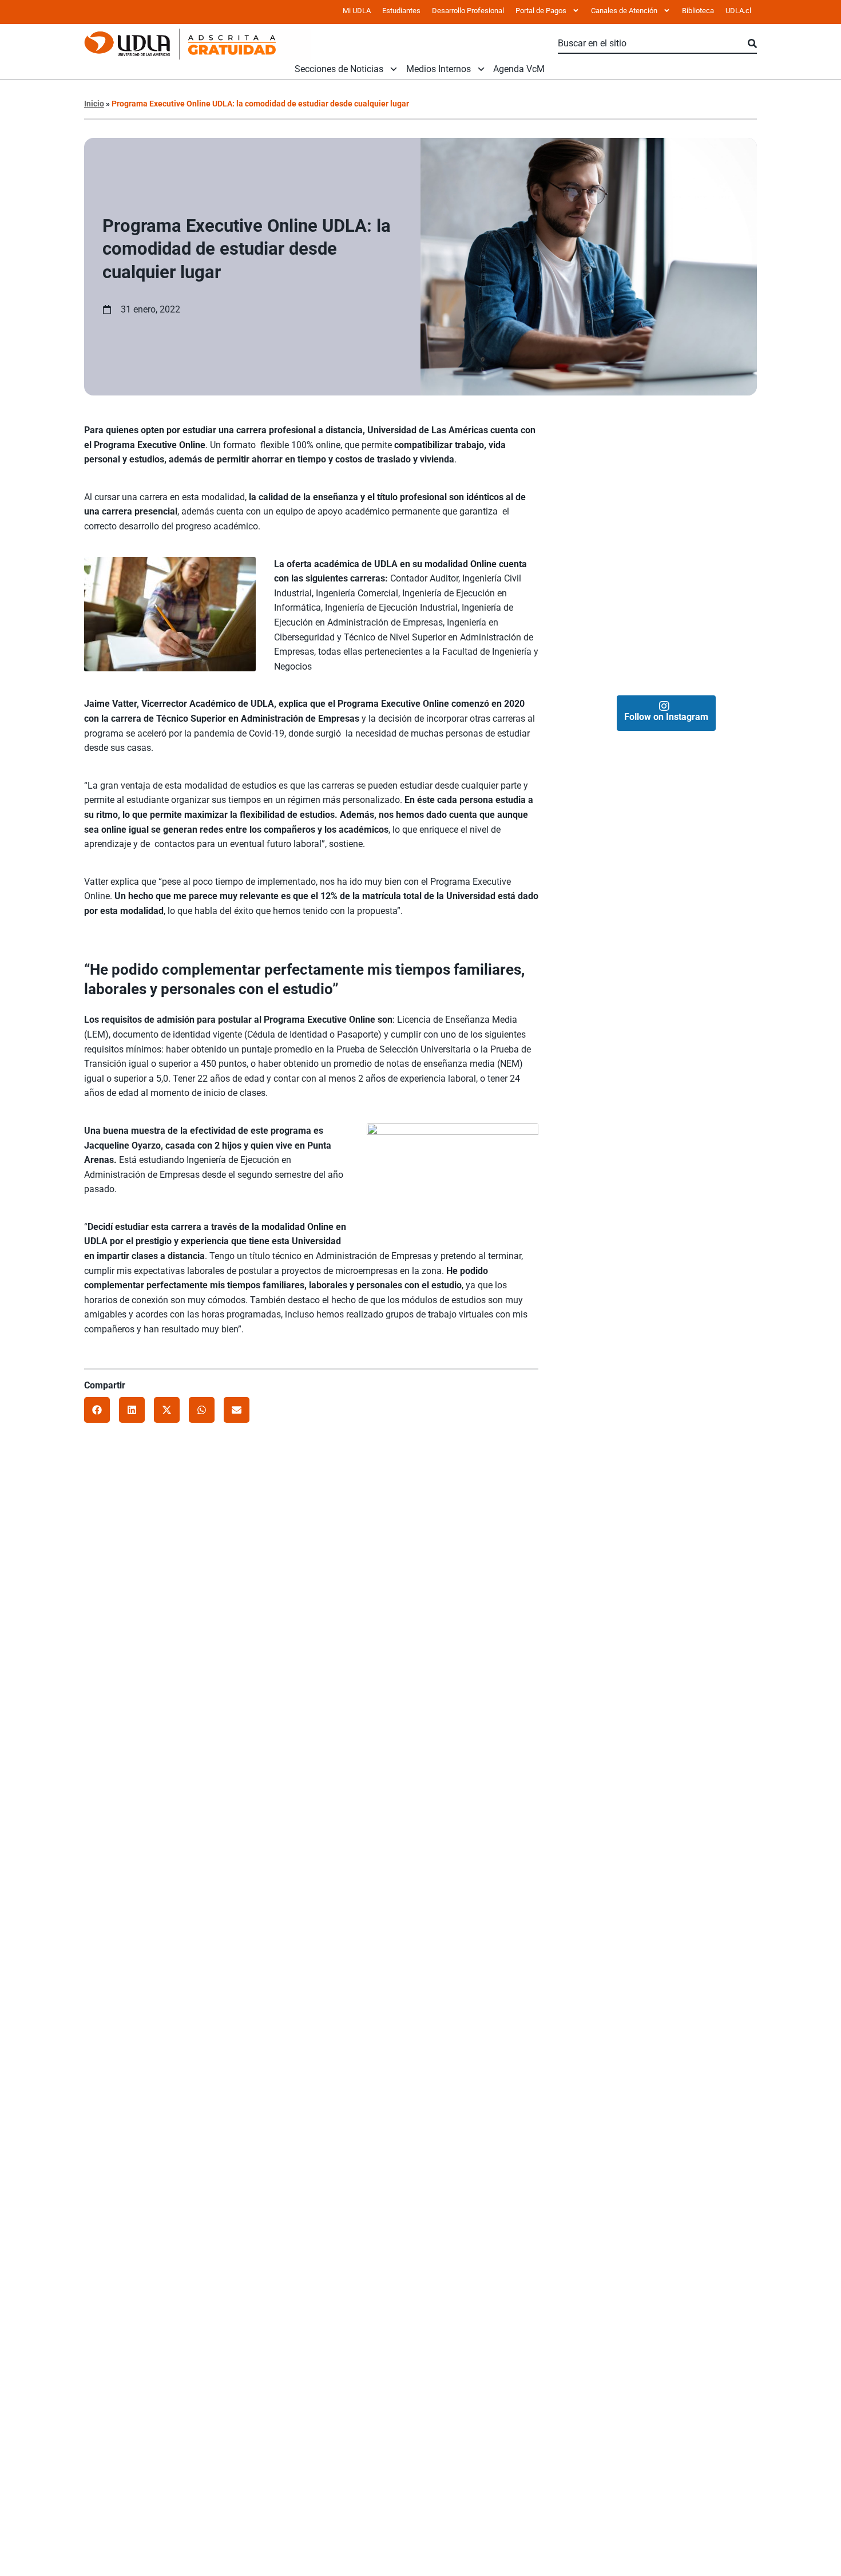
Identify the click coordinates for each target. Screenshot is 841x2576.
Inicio (94, 104)
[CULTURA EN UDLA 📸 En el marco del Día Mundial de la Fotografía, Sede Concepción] (711, 550)
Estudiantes (401, 11)
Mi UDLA (357, 11)
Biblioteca (698, 11)
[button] (97, 1410)
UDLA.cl (738, 11)
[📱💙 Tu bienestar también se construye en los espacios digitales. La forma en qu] (620, 641)
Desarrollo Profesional (468, 11)
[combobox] (653, 44)
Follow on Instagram (666, 717)
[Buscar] (752, 44)
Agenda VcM (519, 69)
